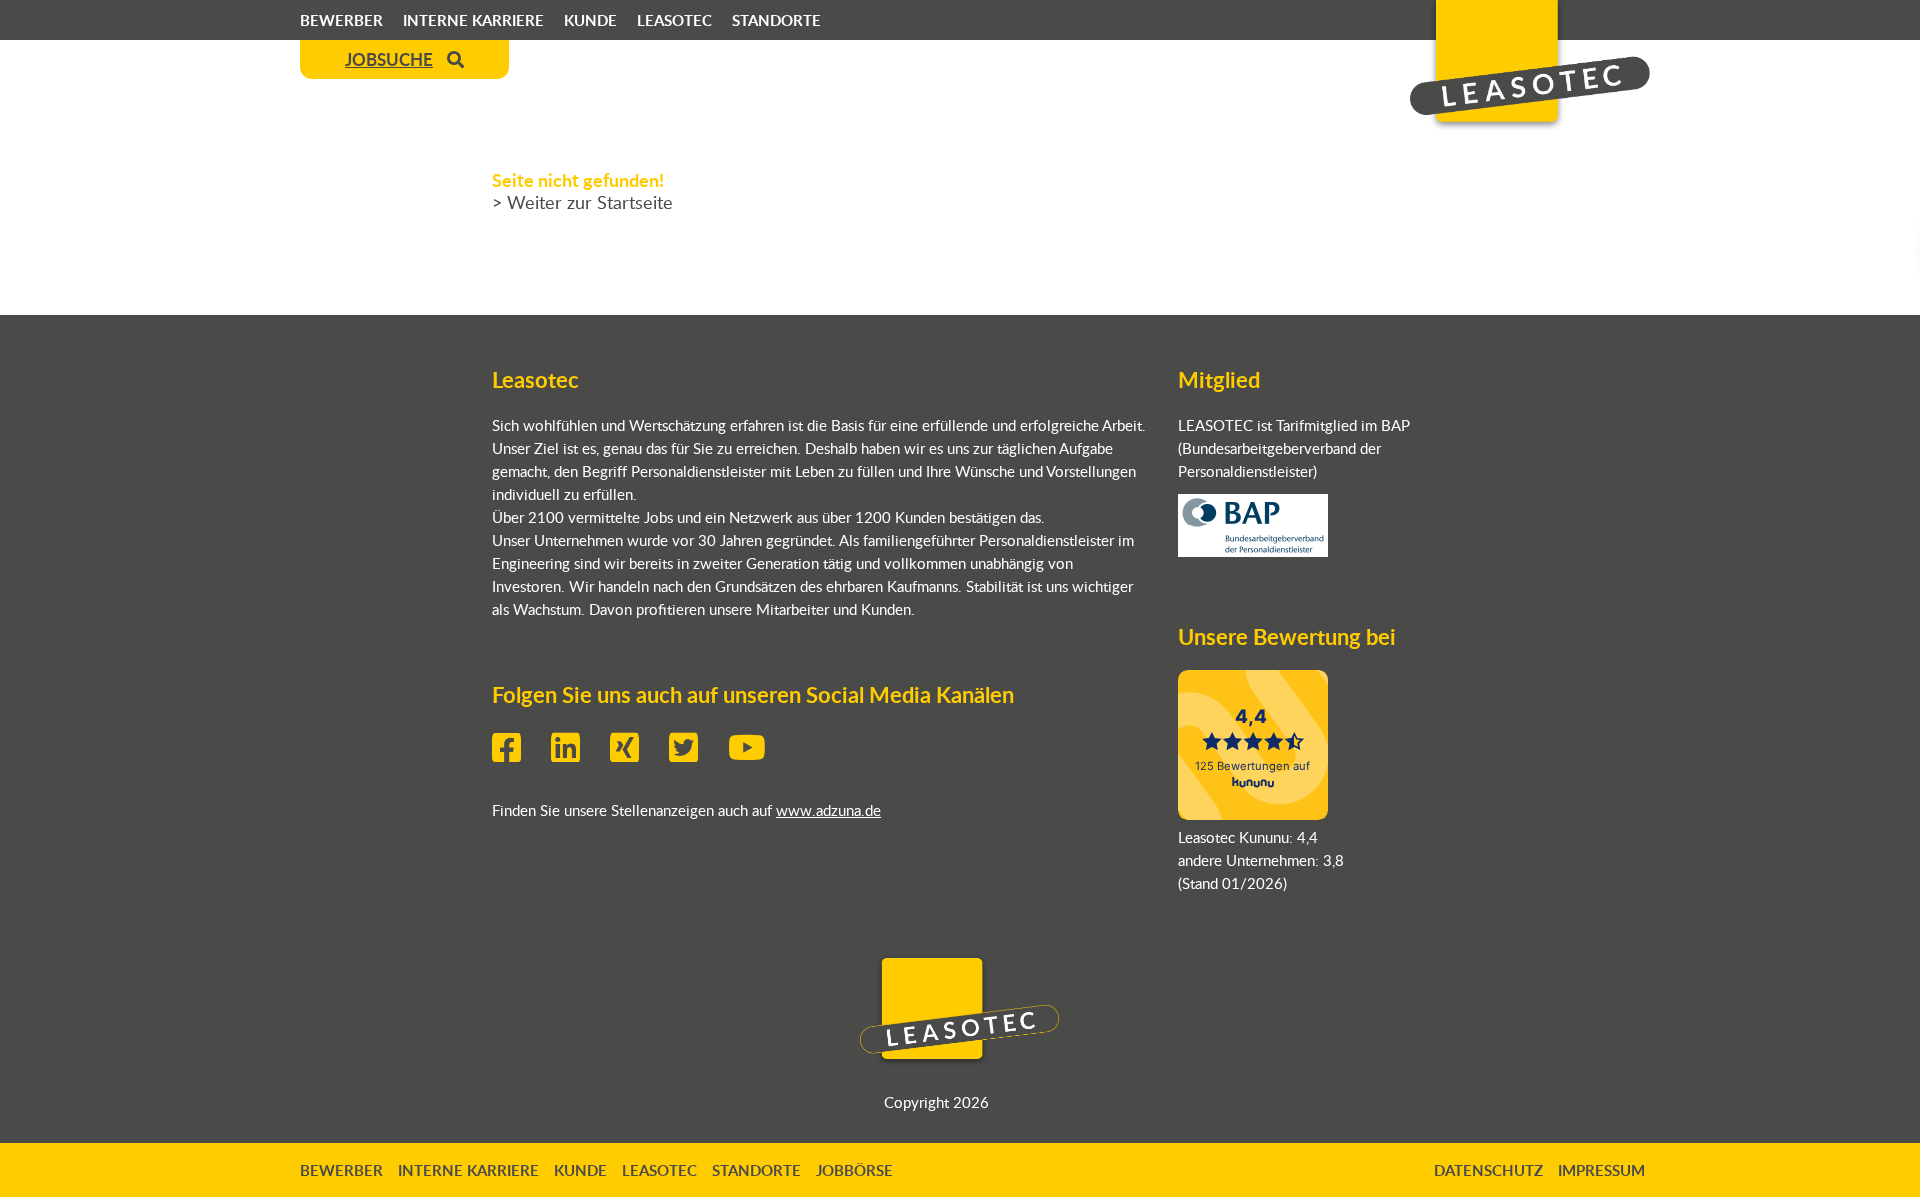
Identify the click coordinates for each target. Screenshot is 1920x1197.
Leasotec (674, 20)
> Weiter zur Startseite (582, 202)
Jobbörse (854, 1170)
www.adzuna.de (828, 809)
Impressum (1601, 1170)
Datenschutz (1488, 1170)
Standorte (776, 20)
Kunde (590, 20)
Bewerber (341, 20)
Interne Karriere (473, 20)
